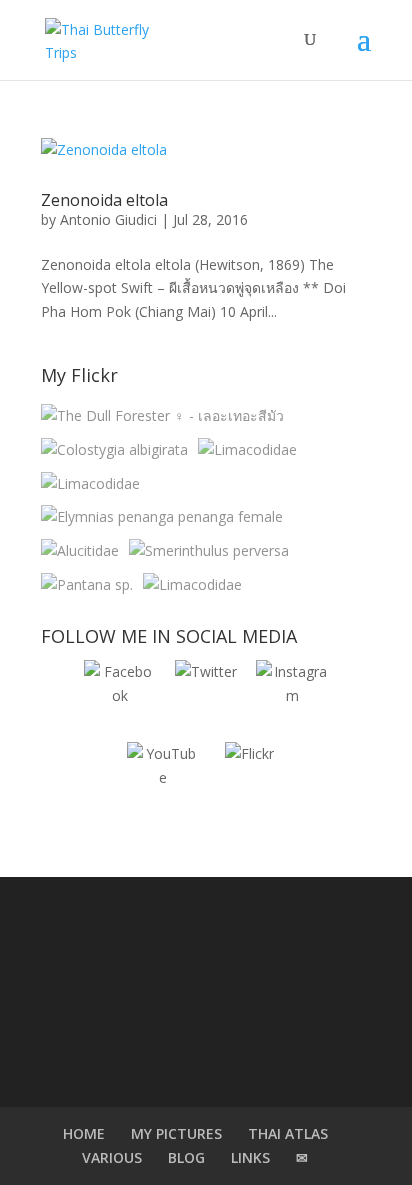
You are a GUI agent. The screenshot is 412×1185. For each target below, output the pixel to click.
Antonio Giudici (108, 219)
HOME (84, 1133)
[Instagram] (292, 696)
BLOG (186, 1157)
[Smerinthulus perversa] (209, 551)
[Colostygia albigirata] (114, 450)
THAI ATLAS (288, 1133)
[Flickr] (249, 778)
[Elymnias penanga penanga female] (162, 517)
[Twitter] (206, 696)
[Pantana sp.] (87, 585)
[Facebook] (120, 696)
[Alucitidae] (80, 551)
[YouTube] (163, 778)
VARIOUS (112, 1157)
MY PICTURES (176, 1133)
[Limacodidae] (247, 450)
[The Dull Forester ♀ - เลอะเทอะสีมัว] (162, 416)
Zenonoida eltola (104, 200)
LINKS (250, 1157)
